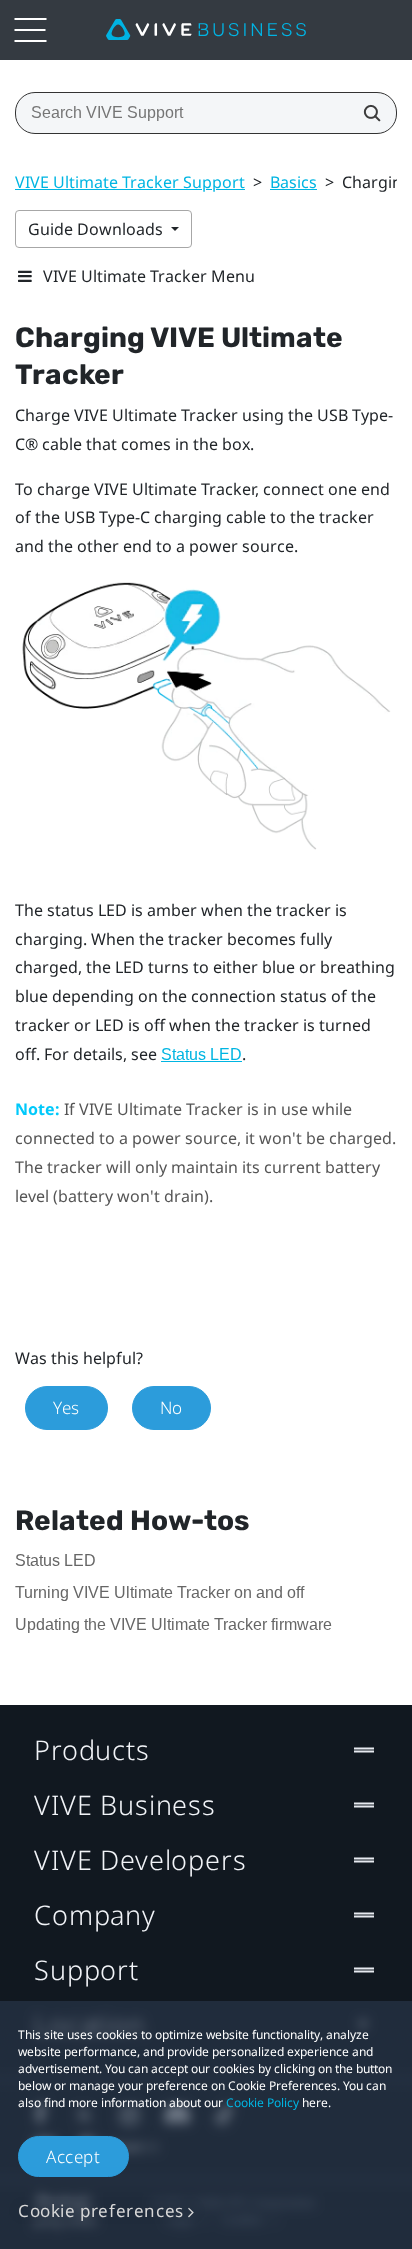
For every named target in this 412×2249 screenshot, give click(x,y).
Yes (66, 1407)
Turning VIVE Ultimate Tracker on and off (159, 1592)
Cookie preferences (101, 2210)
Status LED (201, 1054)
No (171, 1407)
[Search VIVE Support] (366, 113)
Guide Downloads (97, 229)
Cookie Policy (262, 2102)
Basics (293, 182)
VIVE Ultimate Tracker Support (130, 182)
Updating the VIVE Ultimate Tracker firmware (173, 1624)
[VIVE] (206, 30)
